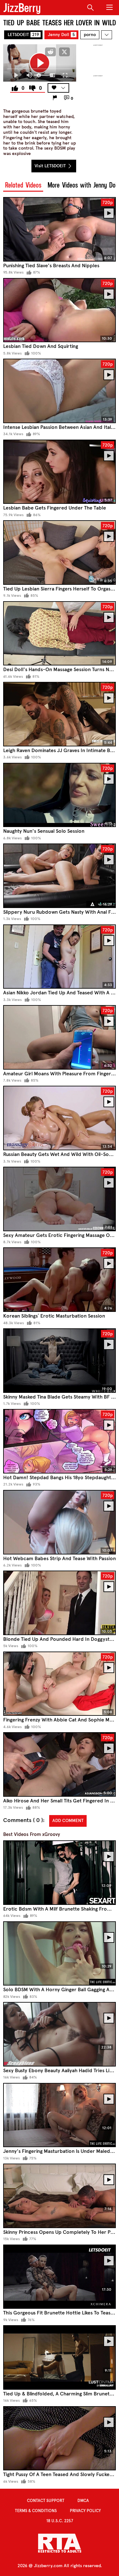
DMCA (83, 2501)
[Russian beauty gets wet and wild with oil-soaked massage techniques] (60, 1118)
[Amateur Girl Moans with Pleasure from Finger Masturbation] (60, 1037)
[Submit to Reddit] (50, 52)
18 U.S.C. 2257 (60, 2521)
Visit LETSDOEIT (51, 166)
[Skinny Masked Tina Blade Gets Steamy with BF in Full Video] (60, 1361)
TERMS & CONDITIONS (36, 2511)
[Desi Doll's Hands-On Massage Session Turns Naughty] (60, 633)
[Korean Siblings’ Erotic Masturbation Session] (60, 1280)
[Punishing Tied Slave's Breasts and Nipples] (60, 229)
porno (90, 35)
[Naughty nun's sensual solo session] (60, 795)
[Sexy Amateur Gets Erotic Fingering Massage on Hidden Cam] (60, 1199)
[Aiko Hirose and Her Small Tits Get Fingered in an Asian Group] (60, 1764)
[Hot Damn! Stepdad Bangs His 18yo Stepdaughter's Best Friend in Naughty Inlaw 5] (60, 1441)
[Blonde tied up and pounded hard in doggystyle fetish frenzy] (60, 1603)
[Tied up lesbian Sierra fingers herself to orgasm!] (60, 553)
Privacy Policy (85, 2511)
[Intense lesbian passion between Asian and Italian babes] (60, 391)
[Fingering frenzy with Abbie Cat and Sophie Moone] (60, 1684)
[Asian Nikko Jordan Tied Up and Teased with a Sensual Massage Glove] (60, 957)
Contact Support (46, 2501)
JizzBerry (22, 8)
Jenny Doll (61, 35)
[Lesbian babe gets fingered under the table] (60, 472)
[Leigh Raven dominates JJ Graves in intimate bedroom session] (60, 714)
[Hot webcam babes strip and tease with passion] (60, 1522)
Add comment (68, 1821)
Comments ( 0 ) (23, 1820)
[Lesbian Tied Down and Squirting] (60, 310)
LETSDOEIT (23, 35)
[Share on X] (64, 52)
